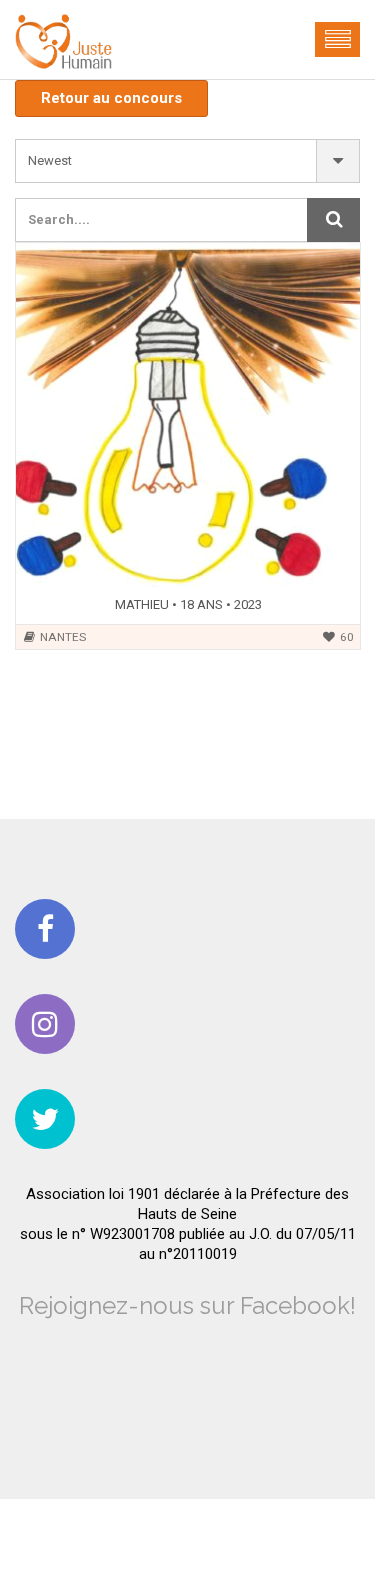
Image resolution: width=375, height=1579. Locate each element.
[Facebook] (45, 929)
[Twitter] (45, 1119)
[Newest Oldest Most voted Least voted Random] (187, 161)
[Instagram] (45, 1024)
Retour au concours (111, 98)
